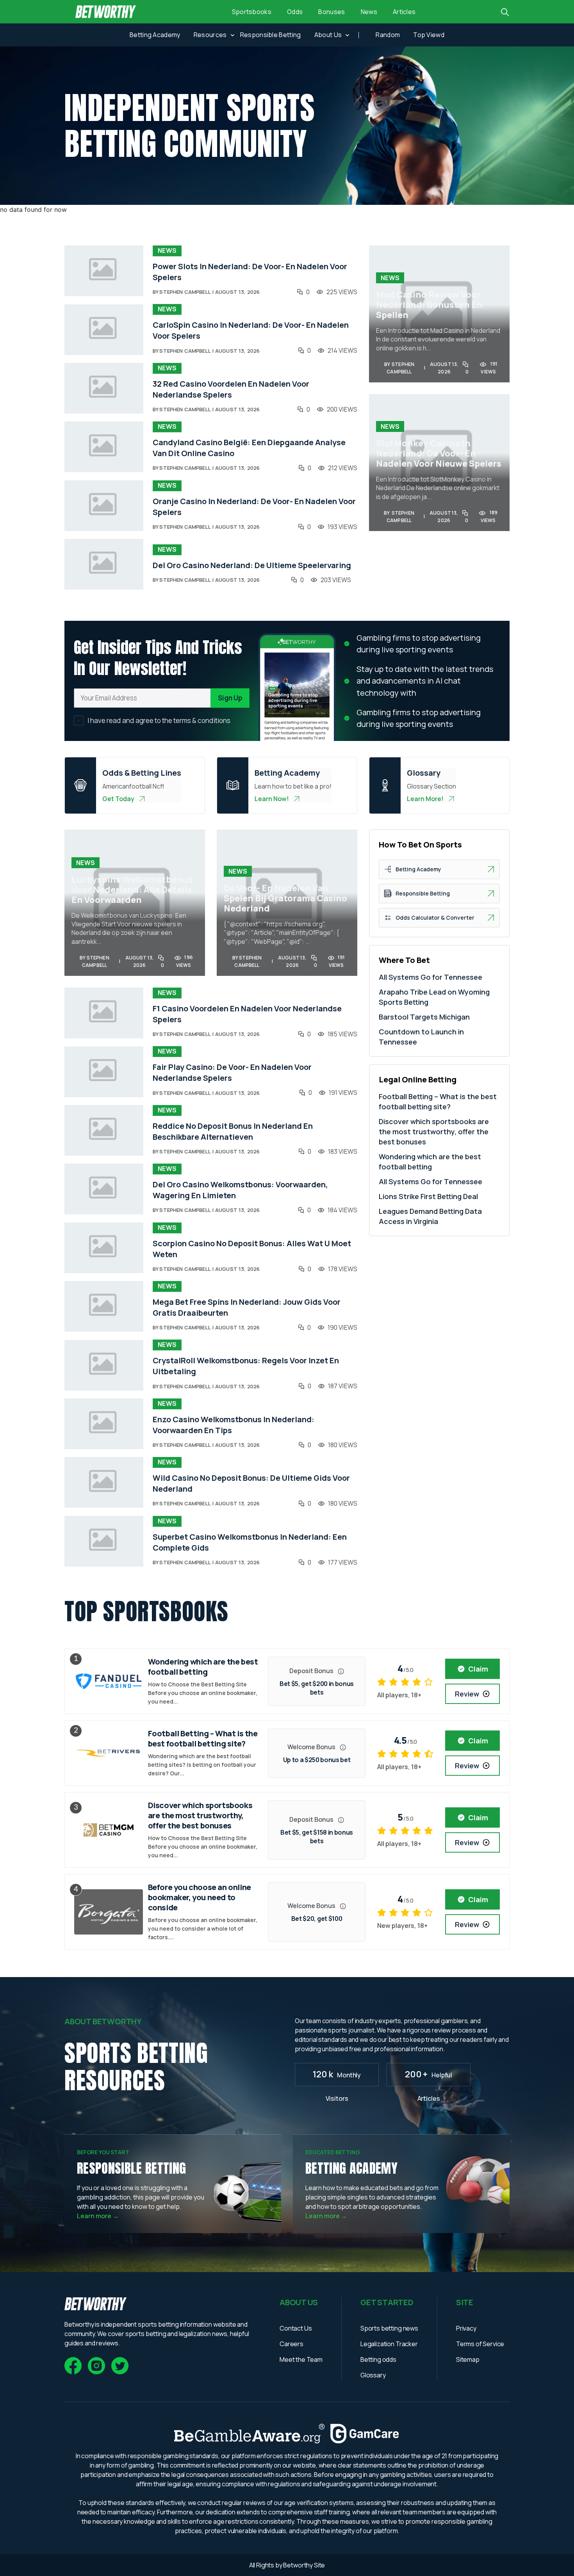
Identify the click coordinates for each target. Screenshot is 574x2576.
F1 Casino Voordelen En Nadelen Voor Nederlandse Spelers (247, 1014)
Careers (291, 2344)
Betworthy (298, 2565)
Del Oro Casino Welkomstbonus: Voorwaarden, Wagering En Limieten (240, 1190)
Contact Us (296, 2328)
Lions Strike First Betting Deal (428, 1196)
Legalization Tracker (389, 2344)
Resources (210, 35)
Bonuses (332, 12)
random (388, 35)
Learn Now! (272, 799)
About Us (328, 35)
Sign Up (230, 698)
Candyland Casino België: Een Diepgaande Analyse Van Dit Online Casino (249, 448)
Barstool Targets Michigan (424, 1017)
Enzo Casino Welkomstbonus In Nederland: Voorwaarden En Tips (234, 1425)
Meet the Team (301, 2359)
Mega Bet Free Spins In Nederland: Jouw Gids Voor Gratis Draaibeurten (247, 1307)
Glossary (373, 2375)
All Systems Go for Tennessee (430, 977)
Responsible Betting (271, 35)
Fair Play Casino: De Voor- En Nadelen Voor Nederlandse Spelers (232, 1072)
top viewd (429, 35)
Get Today (118, 799)
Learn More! (425, 799)
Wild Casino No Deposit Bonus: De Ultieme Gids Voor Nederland (251, 1483)
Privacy (466, 2328)
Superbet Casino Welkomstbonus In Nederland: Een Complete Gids (250, 1542)
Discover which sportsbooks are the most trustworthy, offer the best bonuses (434, 1132)
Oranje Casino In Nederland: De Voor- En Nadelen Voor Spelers (254, 507)
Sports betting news (389, 2328)
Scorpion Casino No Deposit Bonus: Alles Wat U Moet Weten (252, 1249)
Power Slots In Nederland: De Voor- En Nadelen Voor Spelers (250, 272)
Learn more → (98, 2216)
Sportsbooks (252, 12)
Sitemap (468, 2359)
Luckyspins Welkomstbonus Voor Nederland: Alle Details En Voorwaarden (132, 890)
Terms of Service (480, 2344)
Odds (295, 12)
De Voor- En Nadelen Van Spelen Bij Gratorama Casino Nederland (285, 898)
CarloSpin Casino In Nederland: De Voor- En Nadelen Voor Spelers (251, 330)
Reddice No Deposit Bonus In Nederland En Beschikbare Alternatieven (233, 1131)
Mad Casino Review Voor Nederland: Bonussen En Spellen (429, 305)
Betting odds (378, 2359)
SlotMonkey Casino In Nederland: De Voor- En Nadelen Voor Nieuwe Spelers (439, 453)
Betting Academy (155, 35)
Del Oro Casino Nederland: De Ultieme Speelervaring (252, 565)
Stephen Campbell (185, 292)
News (369, 12)
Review (467, 1694)
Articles (404, 12)
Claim (478, 1669)
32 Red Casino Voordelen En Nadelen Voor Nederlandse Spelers (231, 389)
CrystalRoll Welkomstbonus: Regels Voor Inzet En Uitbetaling (246, 1366)
